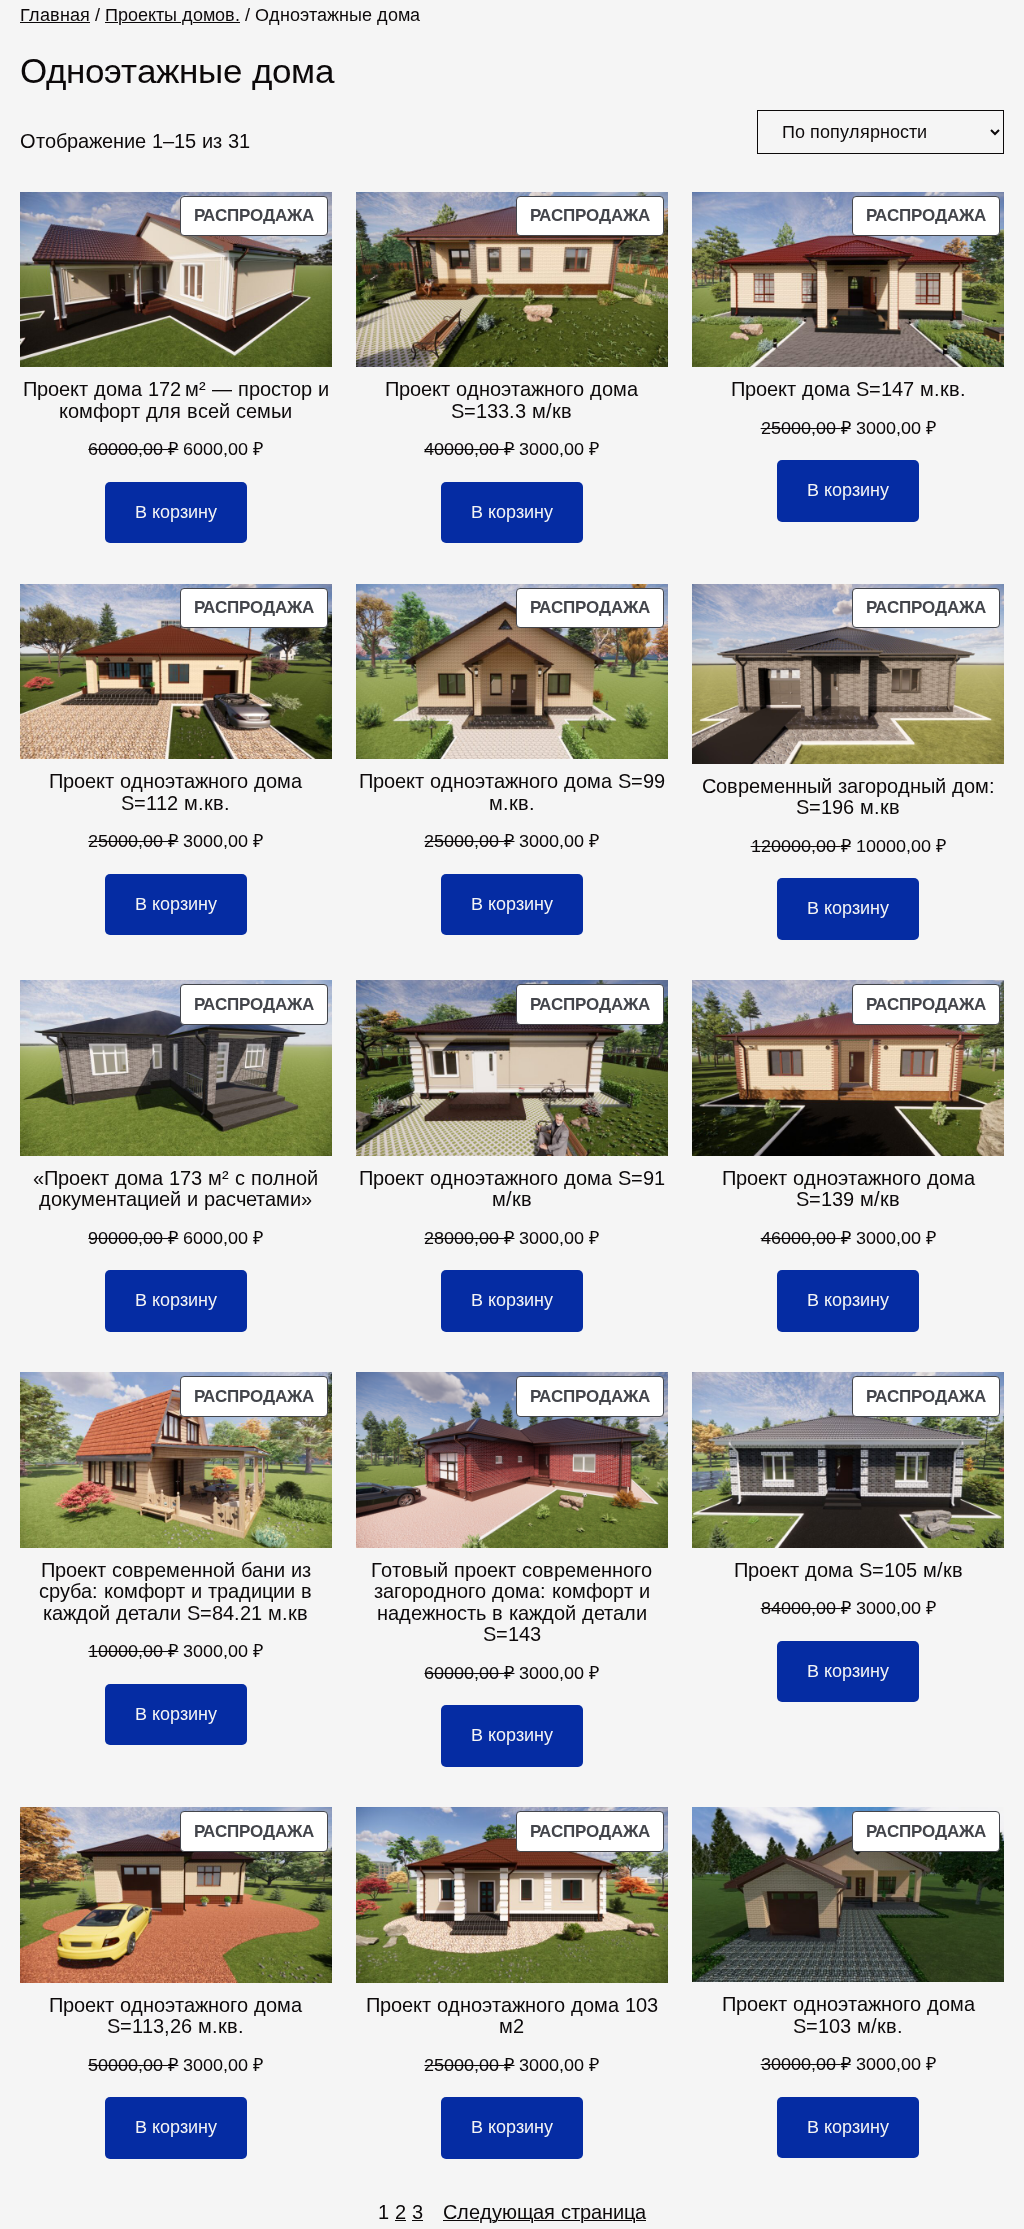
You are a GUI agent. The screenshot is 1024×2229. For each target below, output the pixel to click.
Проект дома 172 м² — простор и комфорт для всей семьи (176, 400)
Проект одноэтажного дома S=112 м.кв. (175, 792)
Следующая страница (544, 2212)
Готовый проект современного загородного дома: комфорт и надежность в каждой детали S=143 (511, 1603)
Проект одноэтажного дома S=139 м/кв (848, 1189)
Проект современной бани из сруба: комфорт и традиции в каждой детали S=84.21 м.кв (175, 1592)
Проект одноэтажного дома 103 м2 (512, 2016)
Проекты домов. (172, 15)
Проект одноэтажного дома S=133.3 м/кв (511, 400)
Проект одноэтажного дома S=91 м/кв (512, 1189)
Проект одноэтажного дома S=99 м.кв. (512, 792)
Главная (55, 15)
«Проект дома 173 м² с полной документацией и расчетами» (175, 1189)
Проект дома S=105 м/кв (848, 1570)
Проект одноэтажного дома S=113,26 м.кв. (175, 2016)
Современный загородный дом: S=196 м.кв (848, 797)
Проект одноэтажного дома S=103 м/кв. (848, 2015)
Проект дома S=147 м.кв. (848, 389)
